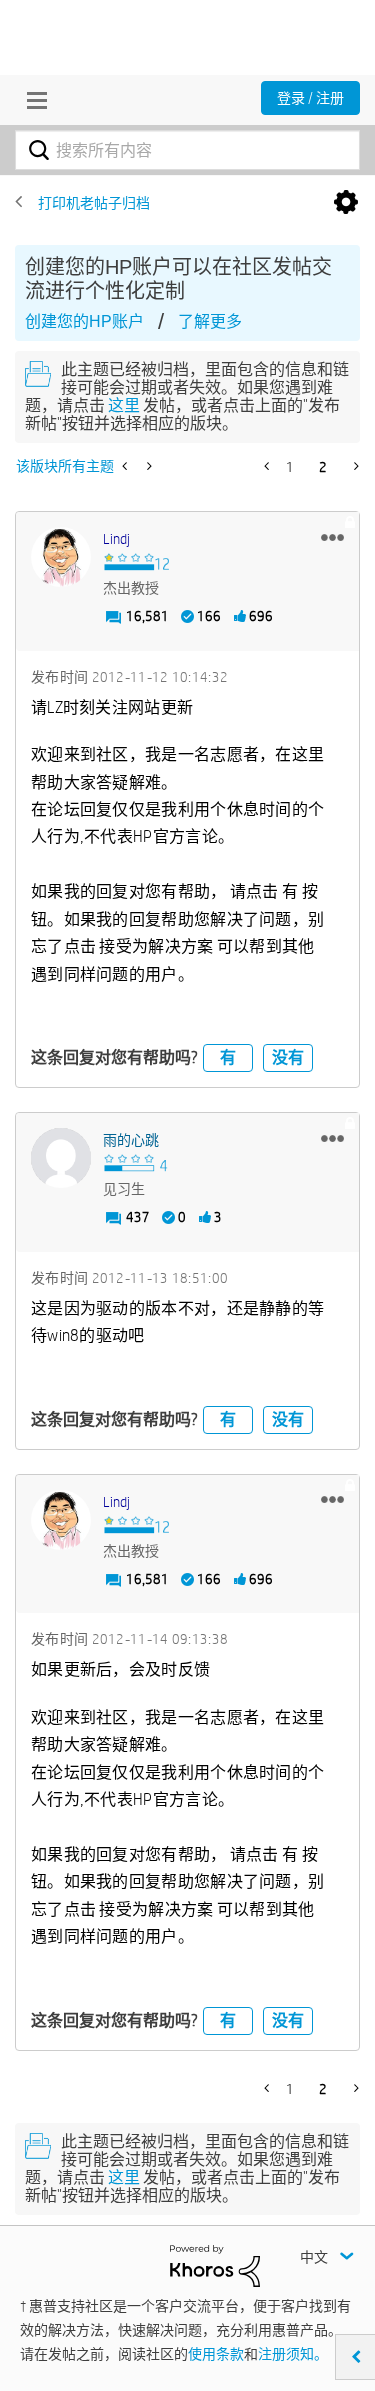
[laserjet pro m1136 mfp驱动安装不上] (126, 466)
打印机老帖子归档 (94, 203)
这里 (124, 405)
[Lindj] (61, 557)
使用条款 (216, 2354)
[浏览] (32, 100)
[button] (332, 537)
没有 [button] (288, 1057)
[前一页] (268, 466)
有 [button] (228, 1057)
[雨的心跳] (61, 1158)
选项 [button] (346, 203)
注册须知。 (293, 2354)
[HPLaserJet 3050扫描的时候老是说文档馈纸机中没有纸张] (147, 466)
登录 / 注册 (310, 98)
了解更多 (210, 321)
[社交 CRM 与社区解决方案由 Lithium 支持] (215, 2264)
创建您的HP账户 (84, 321)
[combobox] (187, 150)
